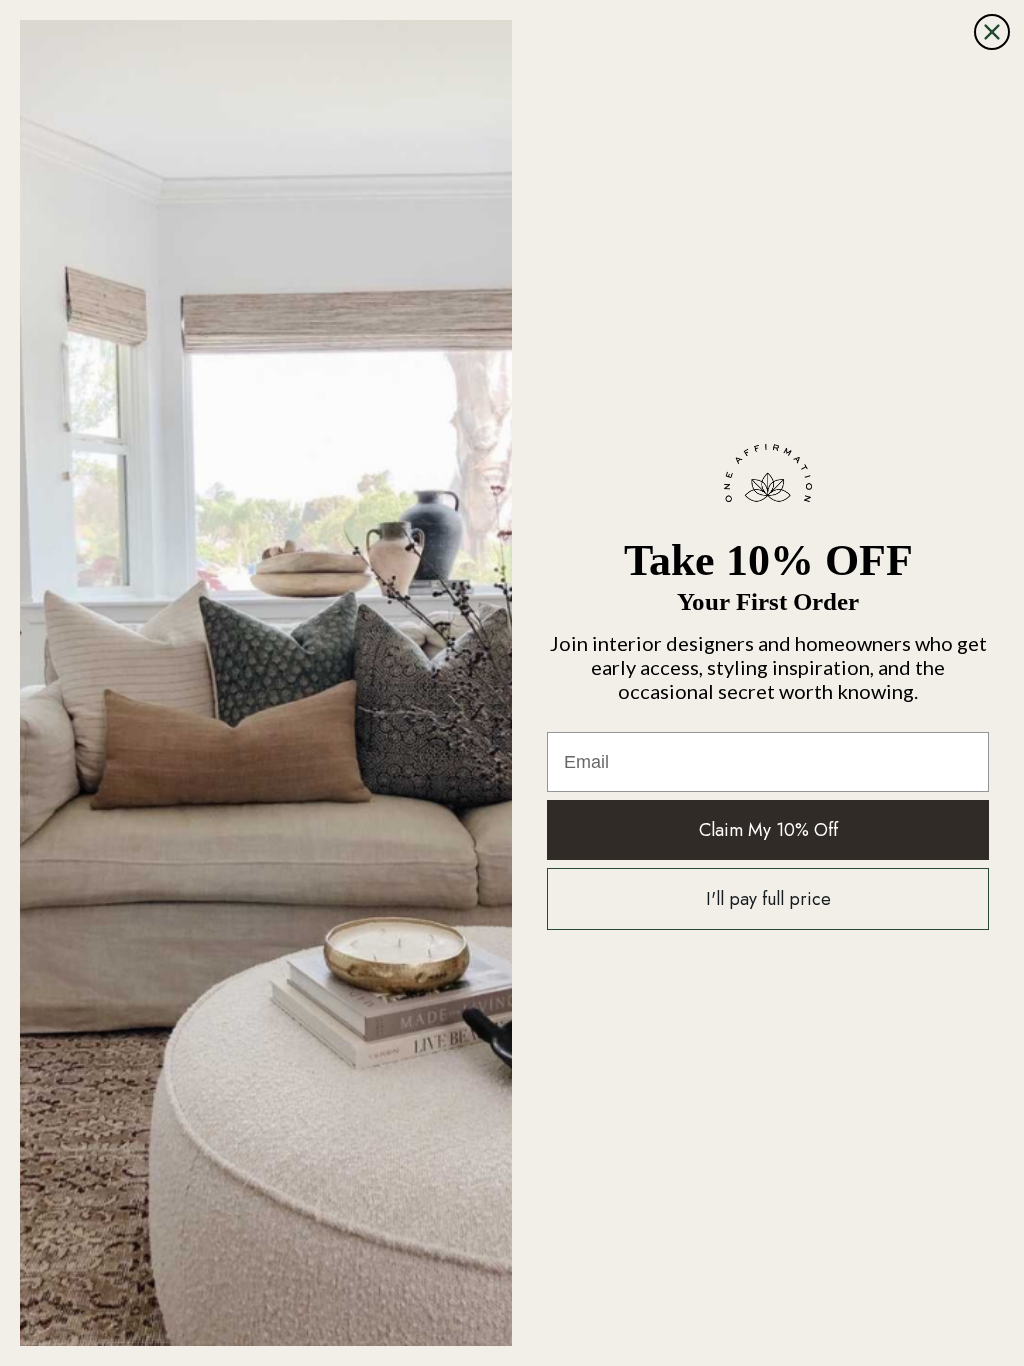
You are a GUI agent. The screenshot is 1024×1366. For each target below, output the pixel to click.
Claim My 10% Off (768, 830)
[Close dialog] (992, 32)
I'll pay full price (768, 899)
